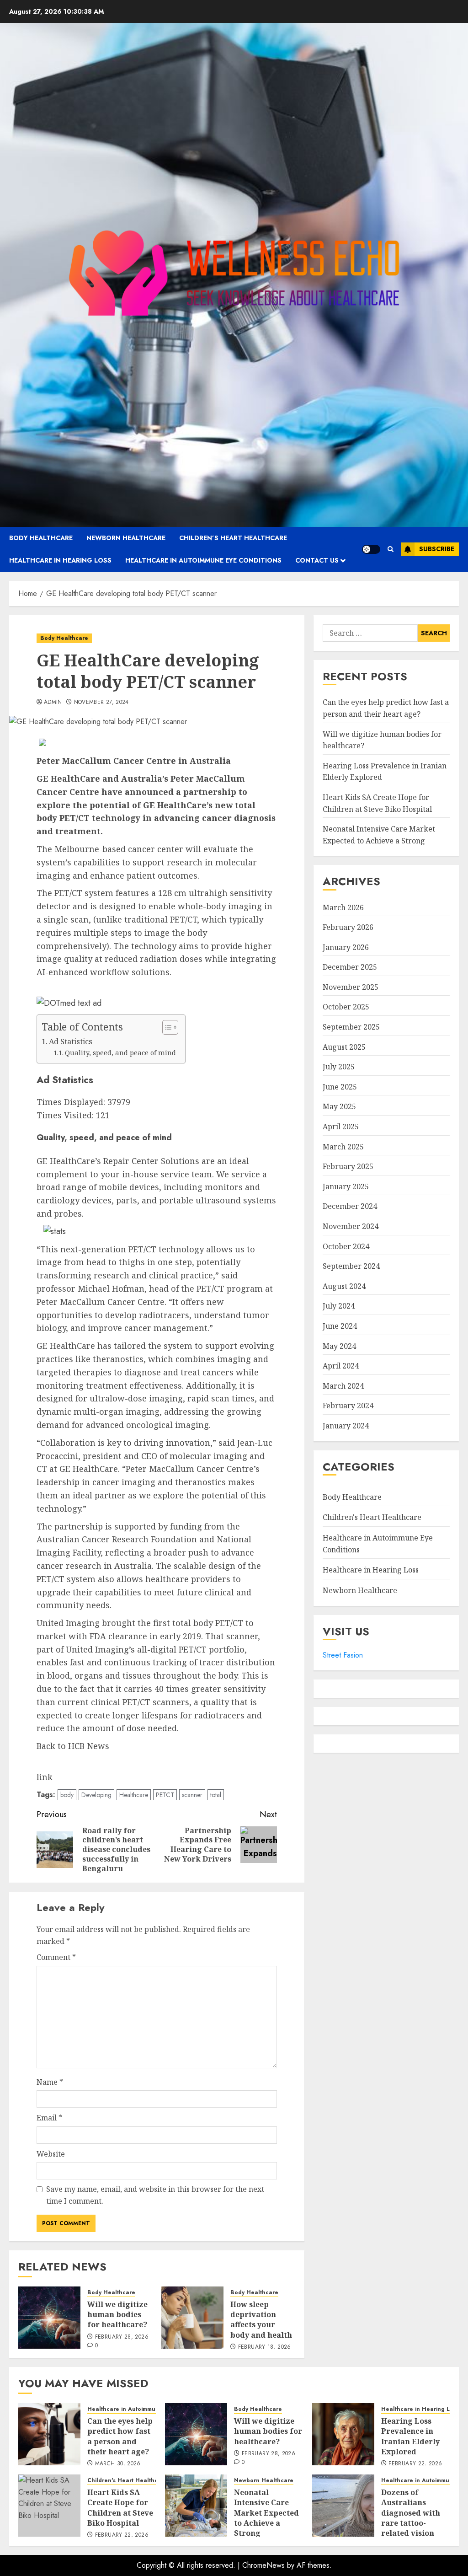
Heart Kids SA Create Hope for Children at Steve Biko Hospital (120, 2508)
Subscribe (437, 549)
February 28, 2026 (122, 2337)
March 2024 (343, 1386)
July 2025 (339, 1067)
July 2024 (339, 1306)
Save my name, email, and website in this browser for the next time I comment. (155, 2195)
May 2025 (339, 1106)
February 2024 (348, 1406)
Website (51, 2154)
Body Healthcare (41, 538)
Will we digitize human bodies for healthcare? (117, 2315)
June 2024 (340, 1326)
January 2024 (346, 1426)
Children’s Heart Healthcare (233, 538)
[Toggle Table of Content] (166, 1027)
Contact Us (317, 560)
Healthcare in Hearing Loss (60, 560)
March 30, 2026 (118, 2464)
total (216, 1795)
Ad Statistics (71, 1041)
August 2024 (344, 1286)
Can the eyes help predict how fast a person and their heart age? (120, 2436)
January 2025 (346, 1186)
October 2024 (346, 1246)
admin (53, 703)
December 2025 (350, 967)
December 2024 (350, 1206)
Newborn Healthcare (126, 538)
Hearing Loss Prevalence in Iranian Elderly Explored (410, 2436)
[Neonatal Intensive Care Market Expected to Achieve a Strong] (196, 2506)
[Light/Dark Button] (371, 549)
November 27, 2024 (101, 703)
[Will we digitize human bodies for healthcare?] (49, 2318)
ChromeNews (263, 2565)
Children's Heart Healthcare (372, 1517)
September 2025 (351, 1027)
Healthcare (134, 1795)
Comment (56, 1957)
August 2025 (344, 1047)
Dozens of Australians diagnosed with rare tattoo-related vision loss (411, 2518)
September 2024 (351, 1266)
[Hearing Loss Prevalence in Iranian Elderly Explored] (343, 2434)
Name (50, 2082)
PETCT (165, 1795)
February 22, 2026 (415, 2464)
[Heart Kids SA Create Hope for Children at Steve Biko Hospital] (49, 2506)
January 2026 (346, 947)
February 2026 (348, 927)
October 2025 (346, 1007)
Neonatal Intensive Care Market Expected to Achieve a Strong (266, 2513)
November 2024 (351, 1226)
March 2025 (343, 1147)
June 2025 (340, 1087)
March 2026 (343, 907)
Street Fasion (343, 1655)
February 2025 (348, 1166)
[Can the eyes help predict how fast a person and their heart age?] (49, 2434)
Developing (96, 1795)
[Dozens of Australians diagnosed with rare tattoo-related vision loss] (343, 2506)
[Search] (391, 549)
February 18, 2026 (265, 2347)
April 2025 (341, 1127)
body (67, 1795)
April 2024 (341, 1366)
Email (49, 2118)
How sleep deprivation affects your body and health (261, 2320)
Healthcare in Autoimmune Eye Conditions (203, 560)
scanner (192, 1795)
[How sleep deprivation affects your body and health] (192, 2318)
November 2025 (351, 987)
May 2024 (339, 1346)
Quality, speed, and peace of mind (120, 1052)
